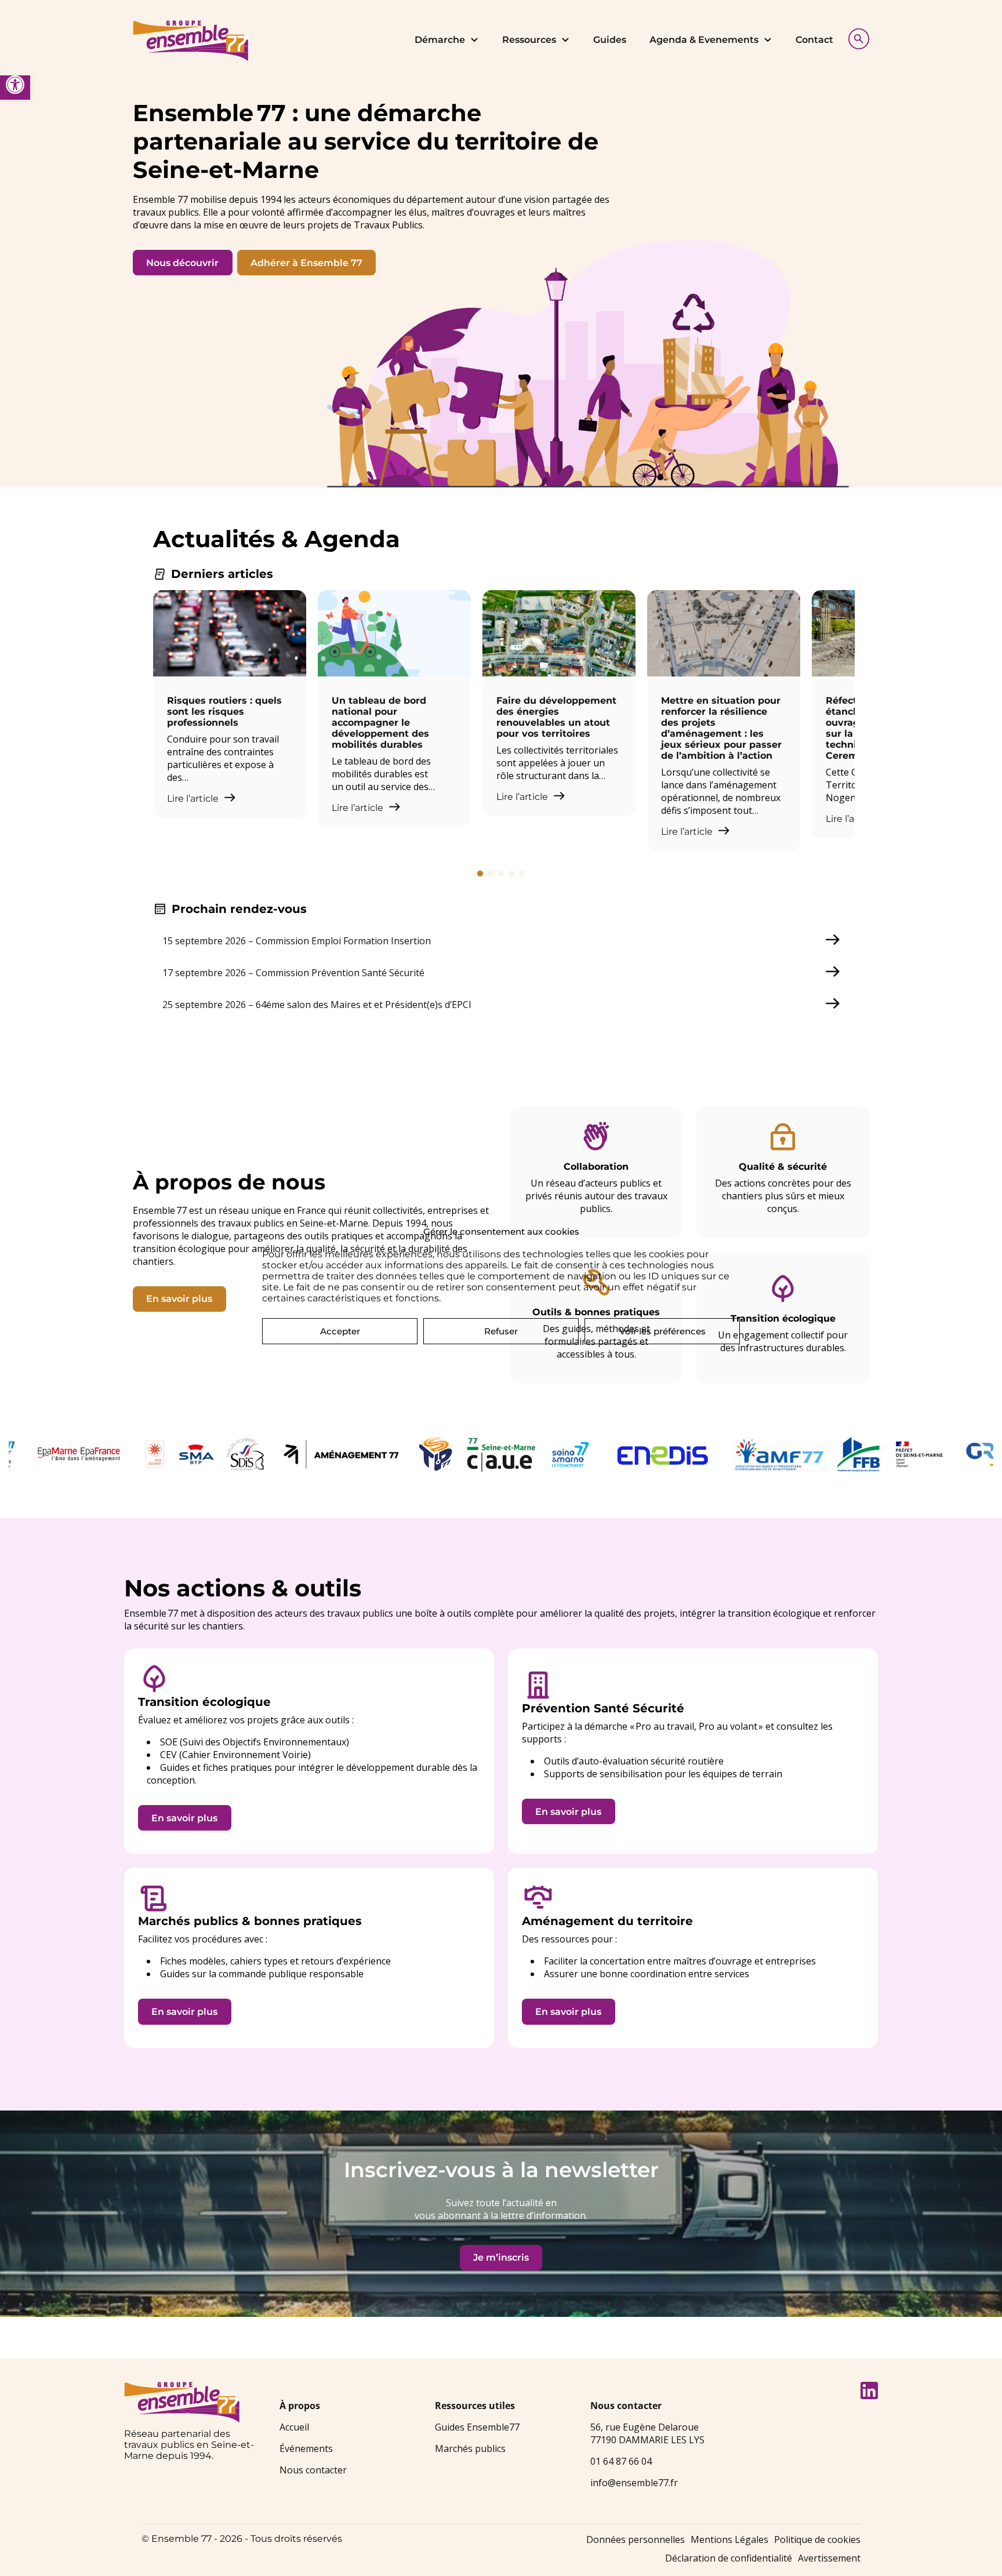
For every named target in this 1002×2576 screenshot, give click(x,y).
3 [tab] (501, 874)
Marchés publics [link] (470, 2448)
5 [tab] (522, 874)
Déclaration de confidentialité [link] (729, 2558)
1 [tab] (480, 874)
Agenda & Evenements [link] (704, 40)
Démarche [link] (440, 40)
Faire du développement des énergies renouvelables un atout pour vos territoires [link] (556, 717)
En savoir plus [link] (179, 1299)
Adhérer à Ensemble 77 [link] (306, 263)
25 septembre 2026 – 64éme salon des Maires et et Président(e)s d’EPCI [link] (317, 1005)
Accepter (340, 1331)
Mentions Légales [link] (729, 2539)
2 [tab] (491, 874)
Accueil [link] (294, 2427)
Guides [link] (610, 40)
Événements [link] (306, 2448)
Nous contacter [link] (313, 2470)
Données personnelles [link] (636, 2539)
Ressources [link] (529, 40)
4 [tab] (511, 874)
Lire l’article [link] (194, 798)
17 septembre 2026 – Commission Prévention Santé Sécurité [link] (293, 973)
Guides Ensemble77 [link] (477, 2427)
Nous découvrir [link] (182, 263)
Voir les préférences (662, 1331)
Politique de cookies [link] (817, 2539)
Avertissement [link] (829, 2558)
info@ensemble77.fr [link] (634, 2483)
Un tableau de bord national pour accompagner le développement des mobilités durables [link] (380, 723)
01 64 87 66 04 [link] (621, 2461)
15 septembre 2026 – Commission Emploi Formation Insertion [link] (297, 941)
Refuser (501, 1331)
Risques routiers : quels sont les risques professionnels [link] (224, 712)
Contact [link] (814, 40)
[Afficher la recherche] (856, 37)
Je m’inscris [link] (501, 2257)
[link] (15, 85)
